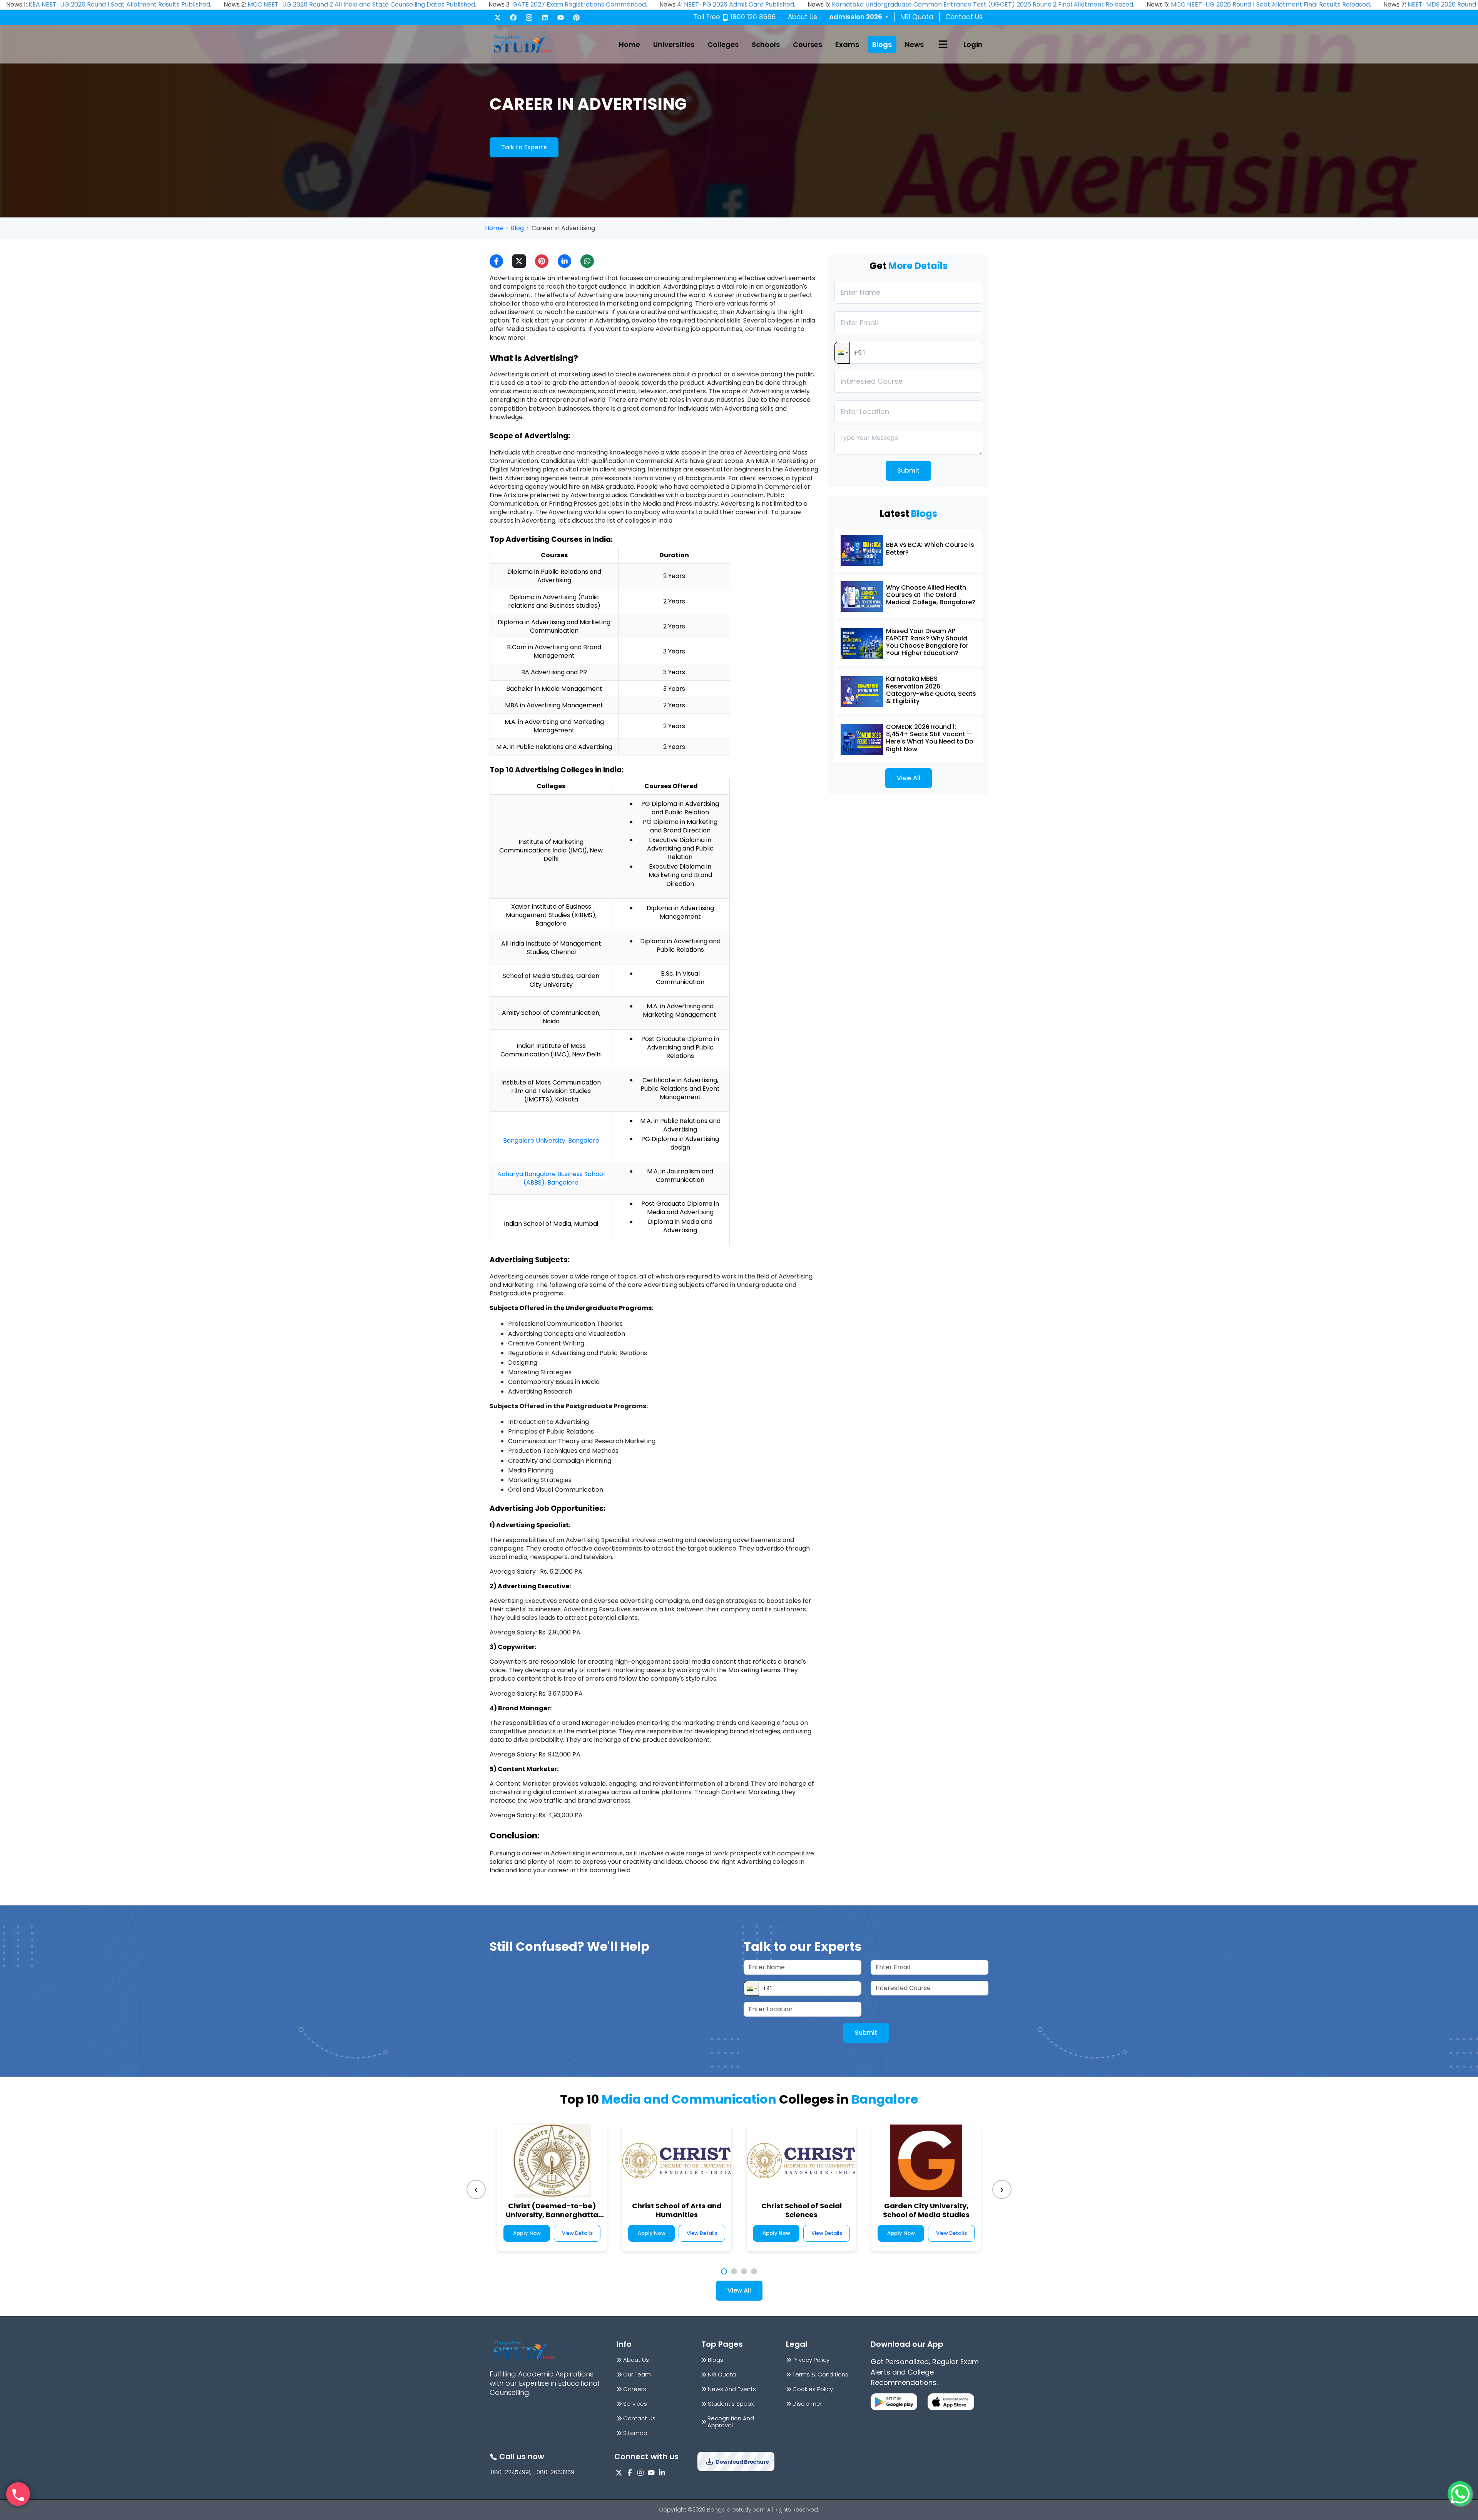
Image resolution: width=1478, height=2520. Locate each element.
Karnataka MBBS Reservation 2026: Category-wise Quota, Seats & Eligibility (931, 690)
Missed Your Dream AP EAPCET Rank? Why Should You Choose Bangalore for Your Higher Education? (927, 642)
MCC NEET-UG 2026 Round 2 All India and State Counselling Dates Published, (362, 4)
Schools (766, 44)
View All (909, 778)
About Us (803, 17)
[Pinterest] (576, 18)
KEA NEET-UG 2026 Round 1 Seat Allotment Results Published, (120, 4)
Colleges (723, 44)
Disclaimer (807, 2404)
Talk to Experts (524, 147)
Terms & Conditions (820, 2375)
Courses (808, 44)
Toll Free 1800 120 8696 (735, 17)
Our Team (637, 2375)
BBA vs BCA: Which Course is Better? (930, 548)
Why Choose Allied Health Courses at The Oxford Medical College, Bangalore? (931, 595)
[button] (842, 353)
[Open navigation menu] (943, 44)
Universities (674, 44)
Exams (847, 44)
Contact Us (964, 17)
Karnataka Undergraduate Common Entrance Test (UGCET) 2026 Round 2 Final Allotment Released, (983, 4)
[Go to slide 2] (734, 2271)
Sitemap (635, 2433)
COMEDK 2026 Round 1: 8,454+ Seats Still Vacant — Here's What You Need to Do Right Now (930, 738)
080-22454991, (511, 2472)
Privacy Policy (811, 2360)
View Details (577, 2233)
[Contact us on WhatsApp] (1460, 2493)
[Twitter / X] (497, 18)
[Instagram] (529, 18)
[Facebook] (513, 18)
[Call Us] (18, 2494)
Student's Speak (731, 2404)
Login (973, 44)
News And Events (732, 2389)
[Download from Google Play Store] (894, 2402)
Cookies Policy (813, 2389)
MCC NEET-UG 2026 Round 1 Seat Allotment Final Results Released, (1271, 4)
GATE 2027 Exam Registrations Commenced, (580, 4)
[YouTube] (561, 18)
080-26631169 (555, 2472)
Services (635, 2404)
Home (629, 44)
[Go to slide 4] (754, 2271)
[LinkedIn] (545, 18)
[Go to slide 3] (744, 2271)
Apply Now (527, 2233)
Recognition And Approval (731, 2422)
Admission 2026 (859, 17)
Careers (635, 2389)
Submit (908, 470)
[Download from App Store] (951, 2402)
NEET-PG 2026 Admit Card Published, (740, 4)
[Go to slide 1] (724, 2271)
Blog (517, 228)
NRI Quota (917, 17)
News (914, 44)
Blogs (882, 44)
